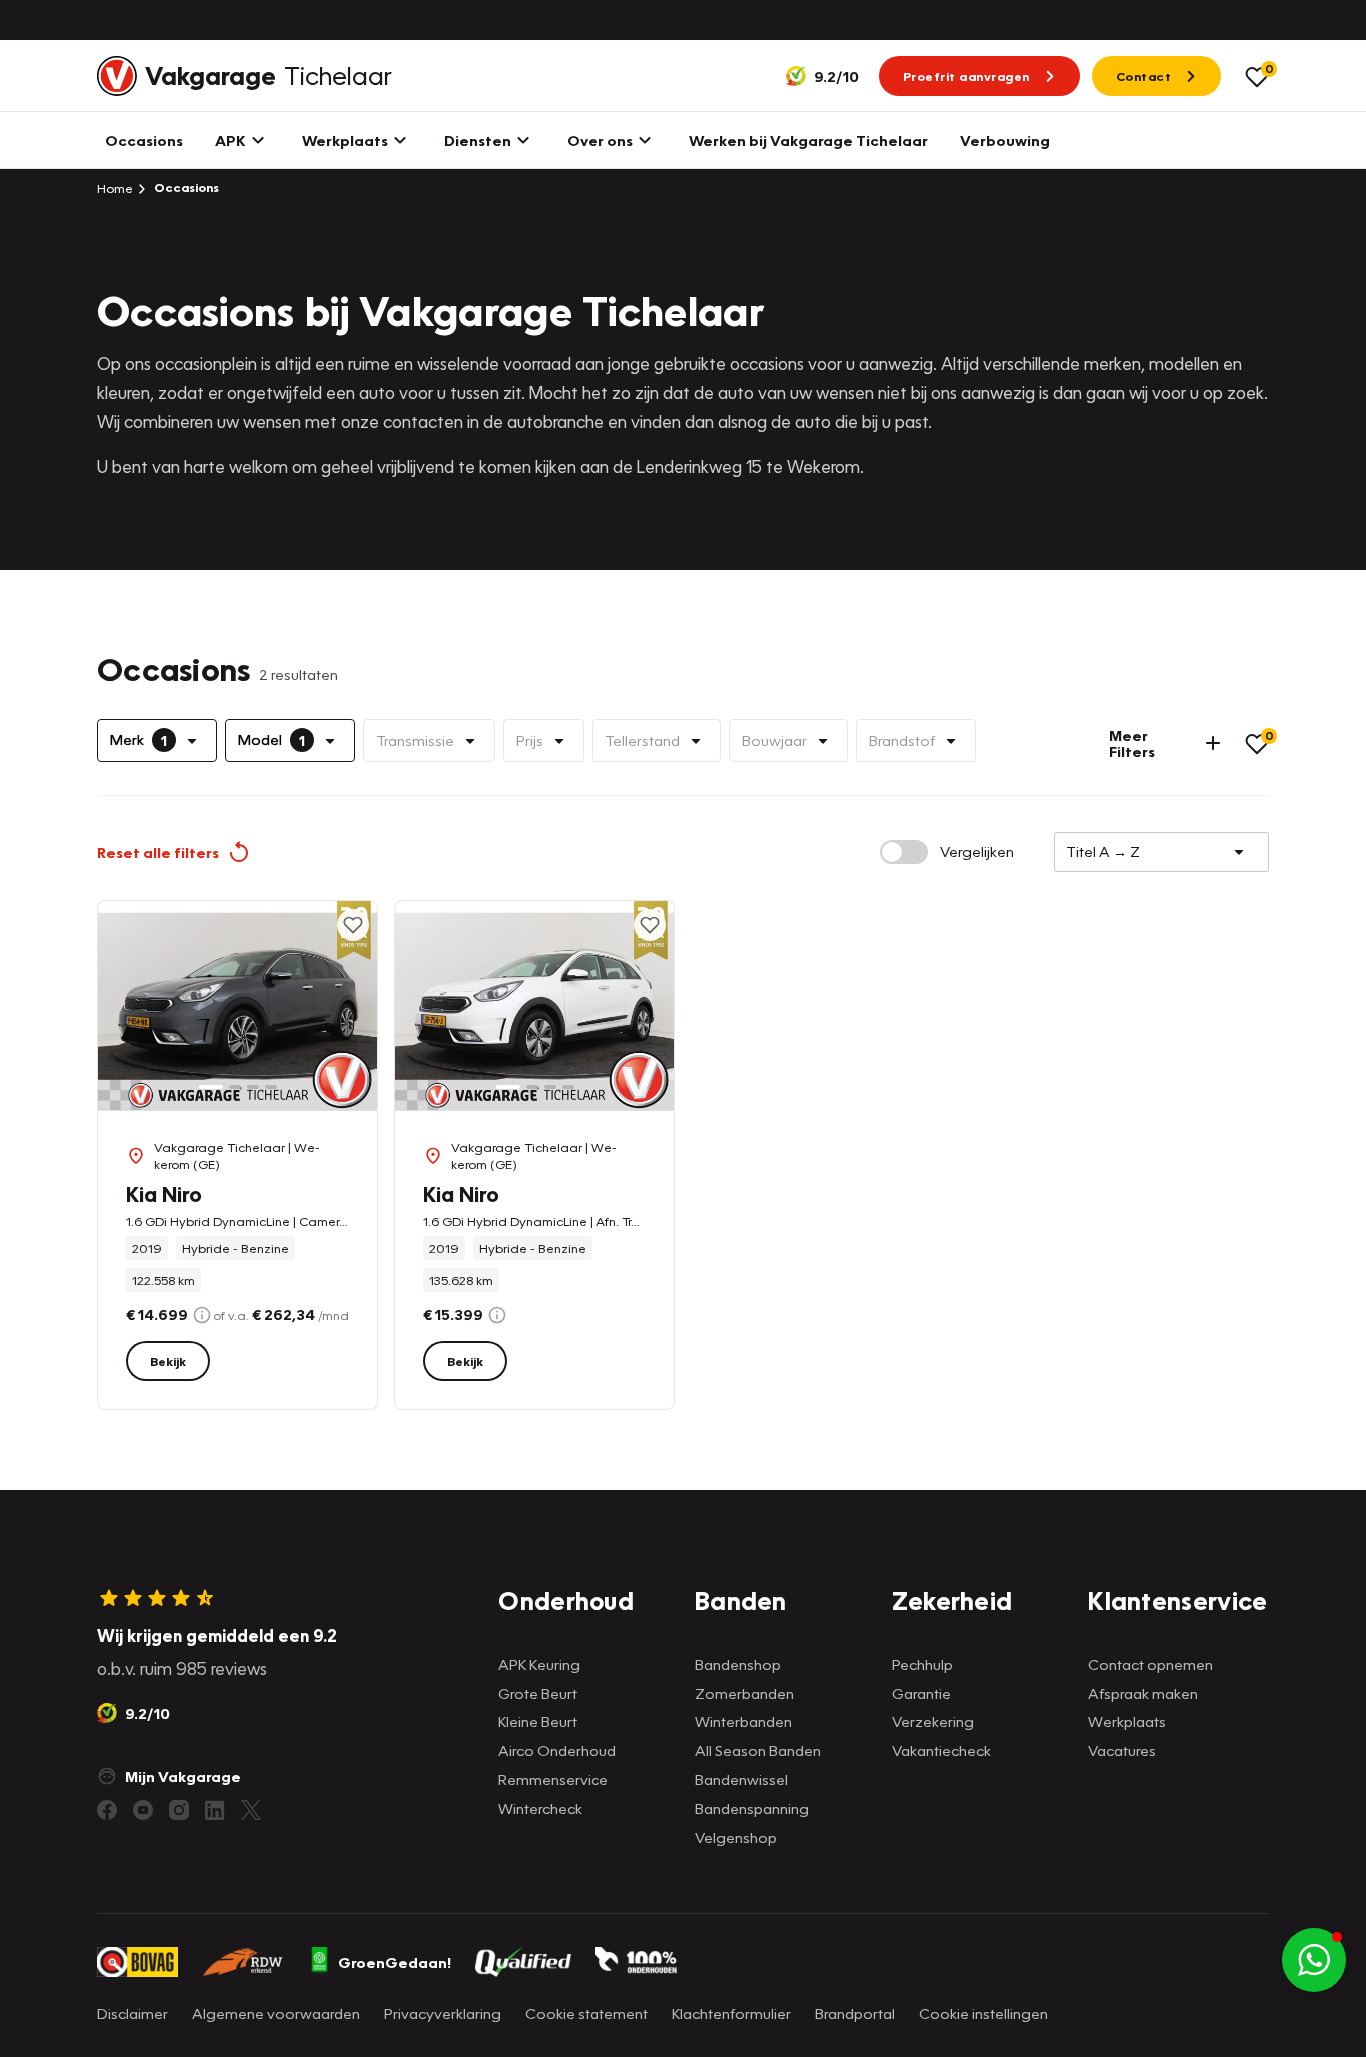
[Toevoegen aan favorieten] (353, 925)
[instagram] (179, 1810)
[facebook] (107, 1810)
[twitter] (251, 1810)
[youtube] (143, 1810)
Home (115, 188)
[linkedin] (215, 1810)
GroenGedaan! (394, 1962)
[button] (1314, 1960)
